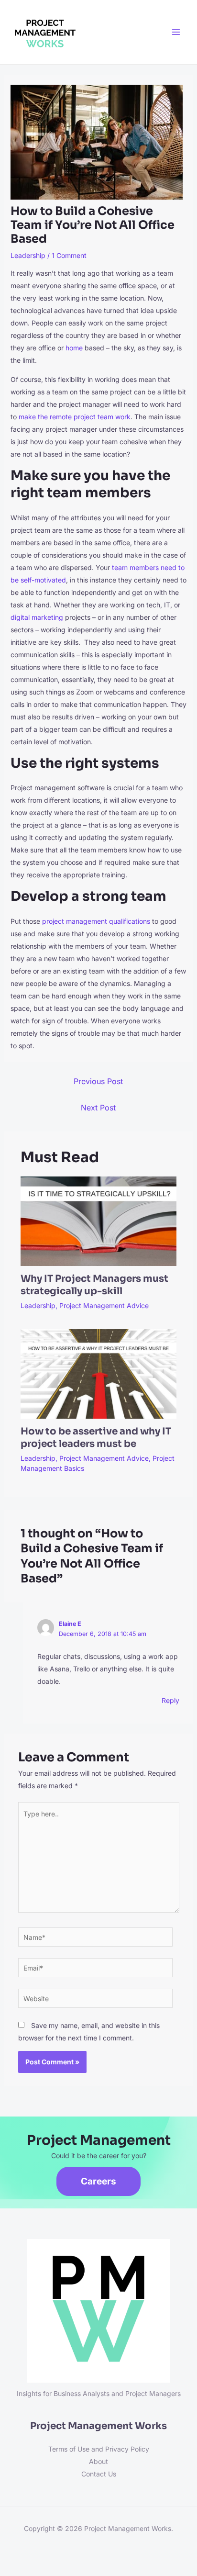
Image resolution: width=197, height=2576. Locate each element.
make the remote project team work (75, 417)
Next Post (98, 1108)
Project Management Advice (104, 1305)
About (98, 2461)
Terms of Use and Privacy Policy (99, 2449)
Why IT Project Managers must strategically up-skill (94, 1285)
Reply (170, 1700)
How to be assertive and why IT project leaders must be (96, 1438)
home (74, 348)
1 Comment (69, 255)
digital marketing (37, 617)
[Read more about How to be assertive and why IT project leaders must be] (99, 1373)
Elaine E (70, 1624)
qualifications (129, 921)
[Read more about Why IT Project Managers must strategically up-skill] (99, 1221)
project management (75, 921)
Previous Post (98, 1081)
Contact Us (99, 2474)
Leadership (28, 255)
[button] (98, 2181)
